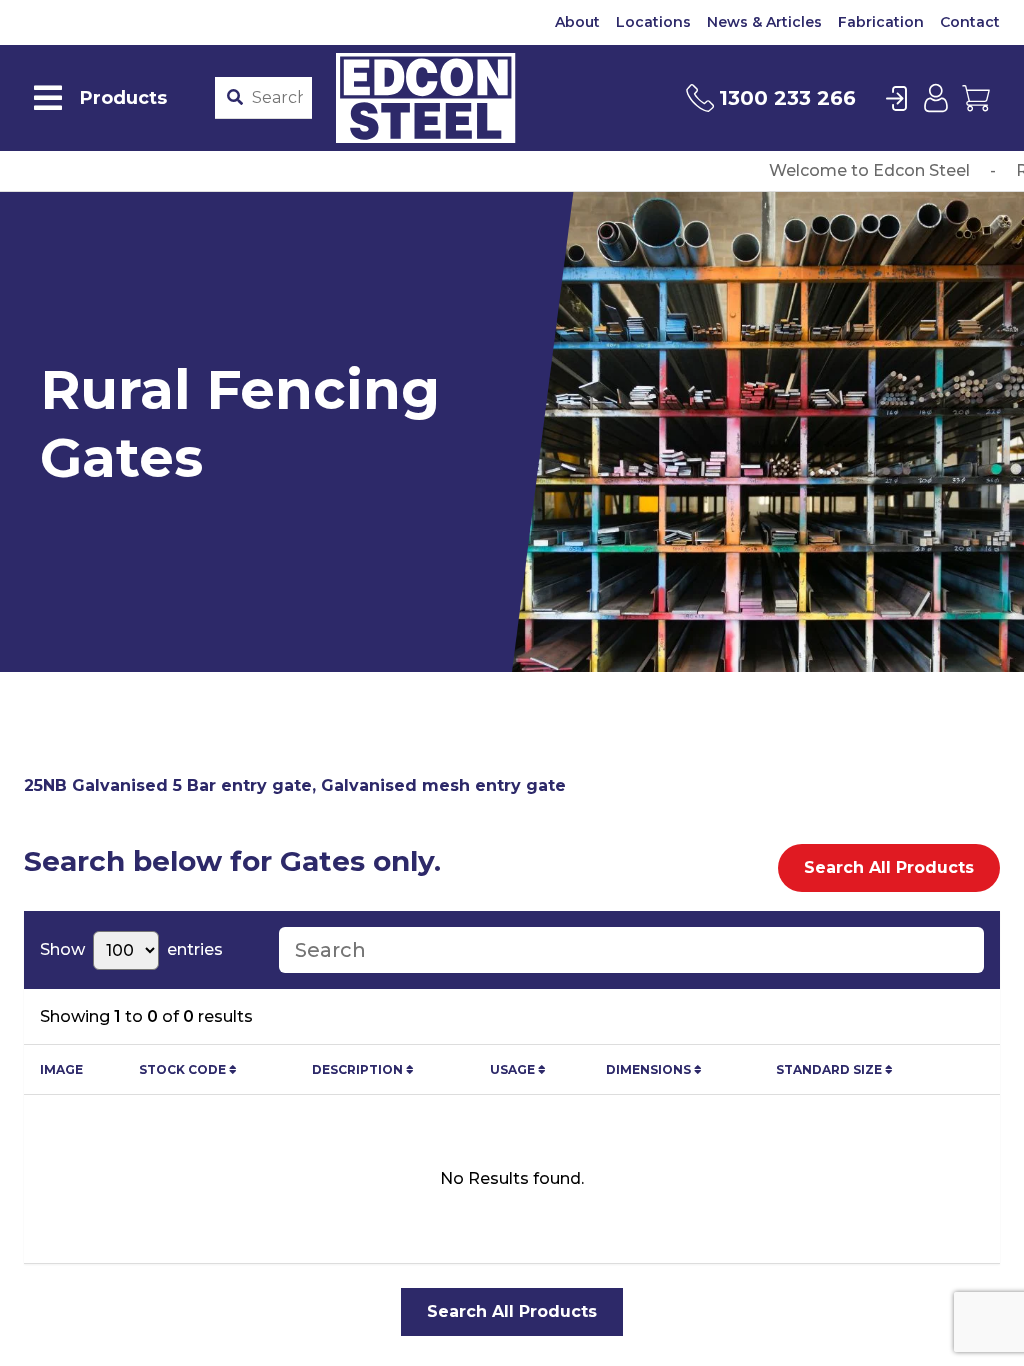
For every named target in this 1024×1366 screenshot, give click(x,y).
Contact (970, 22)
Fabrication (881, 22)
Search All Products (889, 867)
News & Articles (764, 22)
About (577, 22)
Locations (653, 22)
